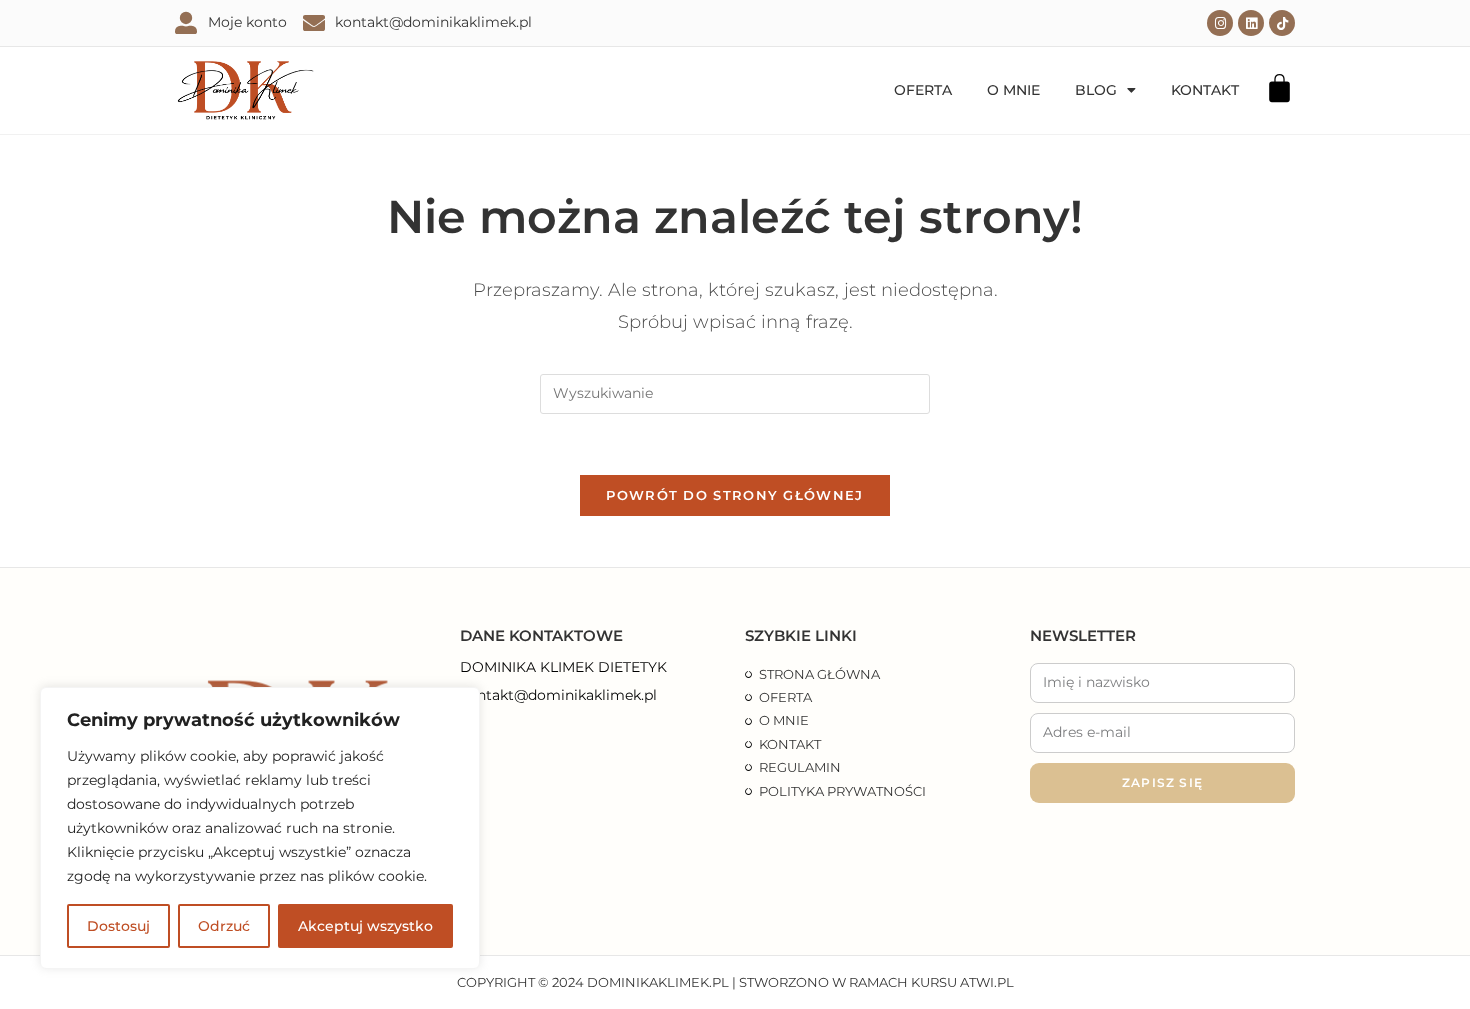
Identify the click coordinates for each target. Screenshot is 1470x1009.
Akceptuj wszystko (365, 926)
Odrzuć (224, 926)
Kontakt (1205, 90)
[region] (260, 828)
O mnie (1013, 90)
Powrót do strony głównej (734, 495)
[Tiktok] (1282, 23)
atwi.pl (987, 982)
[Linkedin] (1251, 23)
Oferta (923, 90)
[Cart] (1279, 88)
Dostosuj (118, 926)
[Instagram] (1220, 23)
